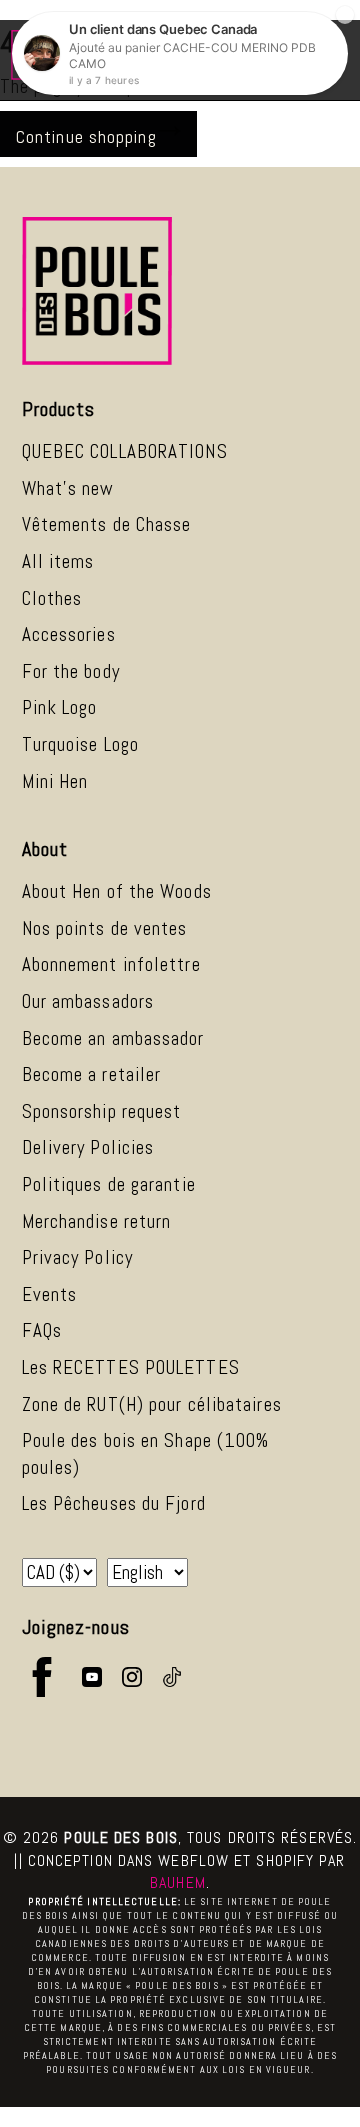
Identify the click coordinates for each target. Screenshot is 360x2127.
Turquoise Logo (80, 744)
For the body (71, 671)
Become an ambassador (113, 1038)
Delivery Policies (88, 1147)
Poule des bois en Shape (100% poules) (146, 1454)
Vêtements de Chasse (107, 524)
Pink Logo (60, 707)
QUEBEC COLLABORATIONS (125, 451)
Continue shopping (86, 136)
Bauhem (178, 1882)
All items (58, 561)
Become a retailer (92, 1074)
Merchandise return (97, 1221)
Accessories (69, 634)
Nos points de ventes (105, 928)
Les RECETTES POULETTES (131, 1367)
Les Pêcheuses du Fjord (114, 1503)
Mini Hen (55, 781)
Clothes (52, 598)
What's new (68, 488)
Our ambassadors (88, 1001)
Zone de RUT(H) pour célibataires (152, 1404)
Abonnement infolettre (111, 964)
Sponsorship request (102, 1111)
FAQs (42, 1330)
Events (50, 1294)
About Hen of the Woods (117, 891)
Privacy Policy (77, 1257)
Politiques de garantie (109, 1184)
